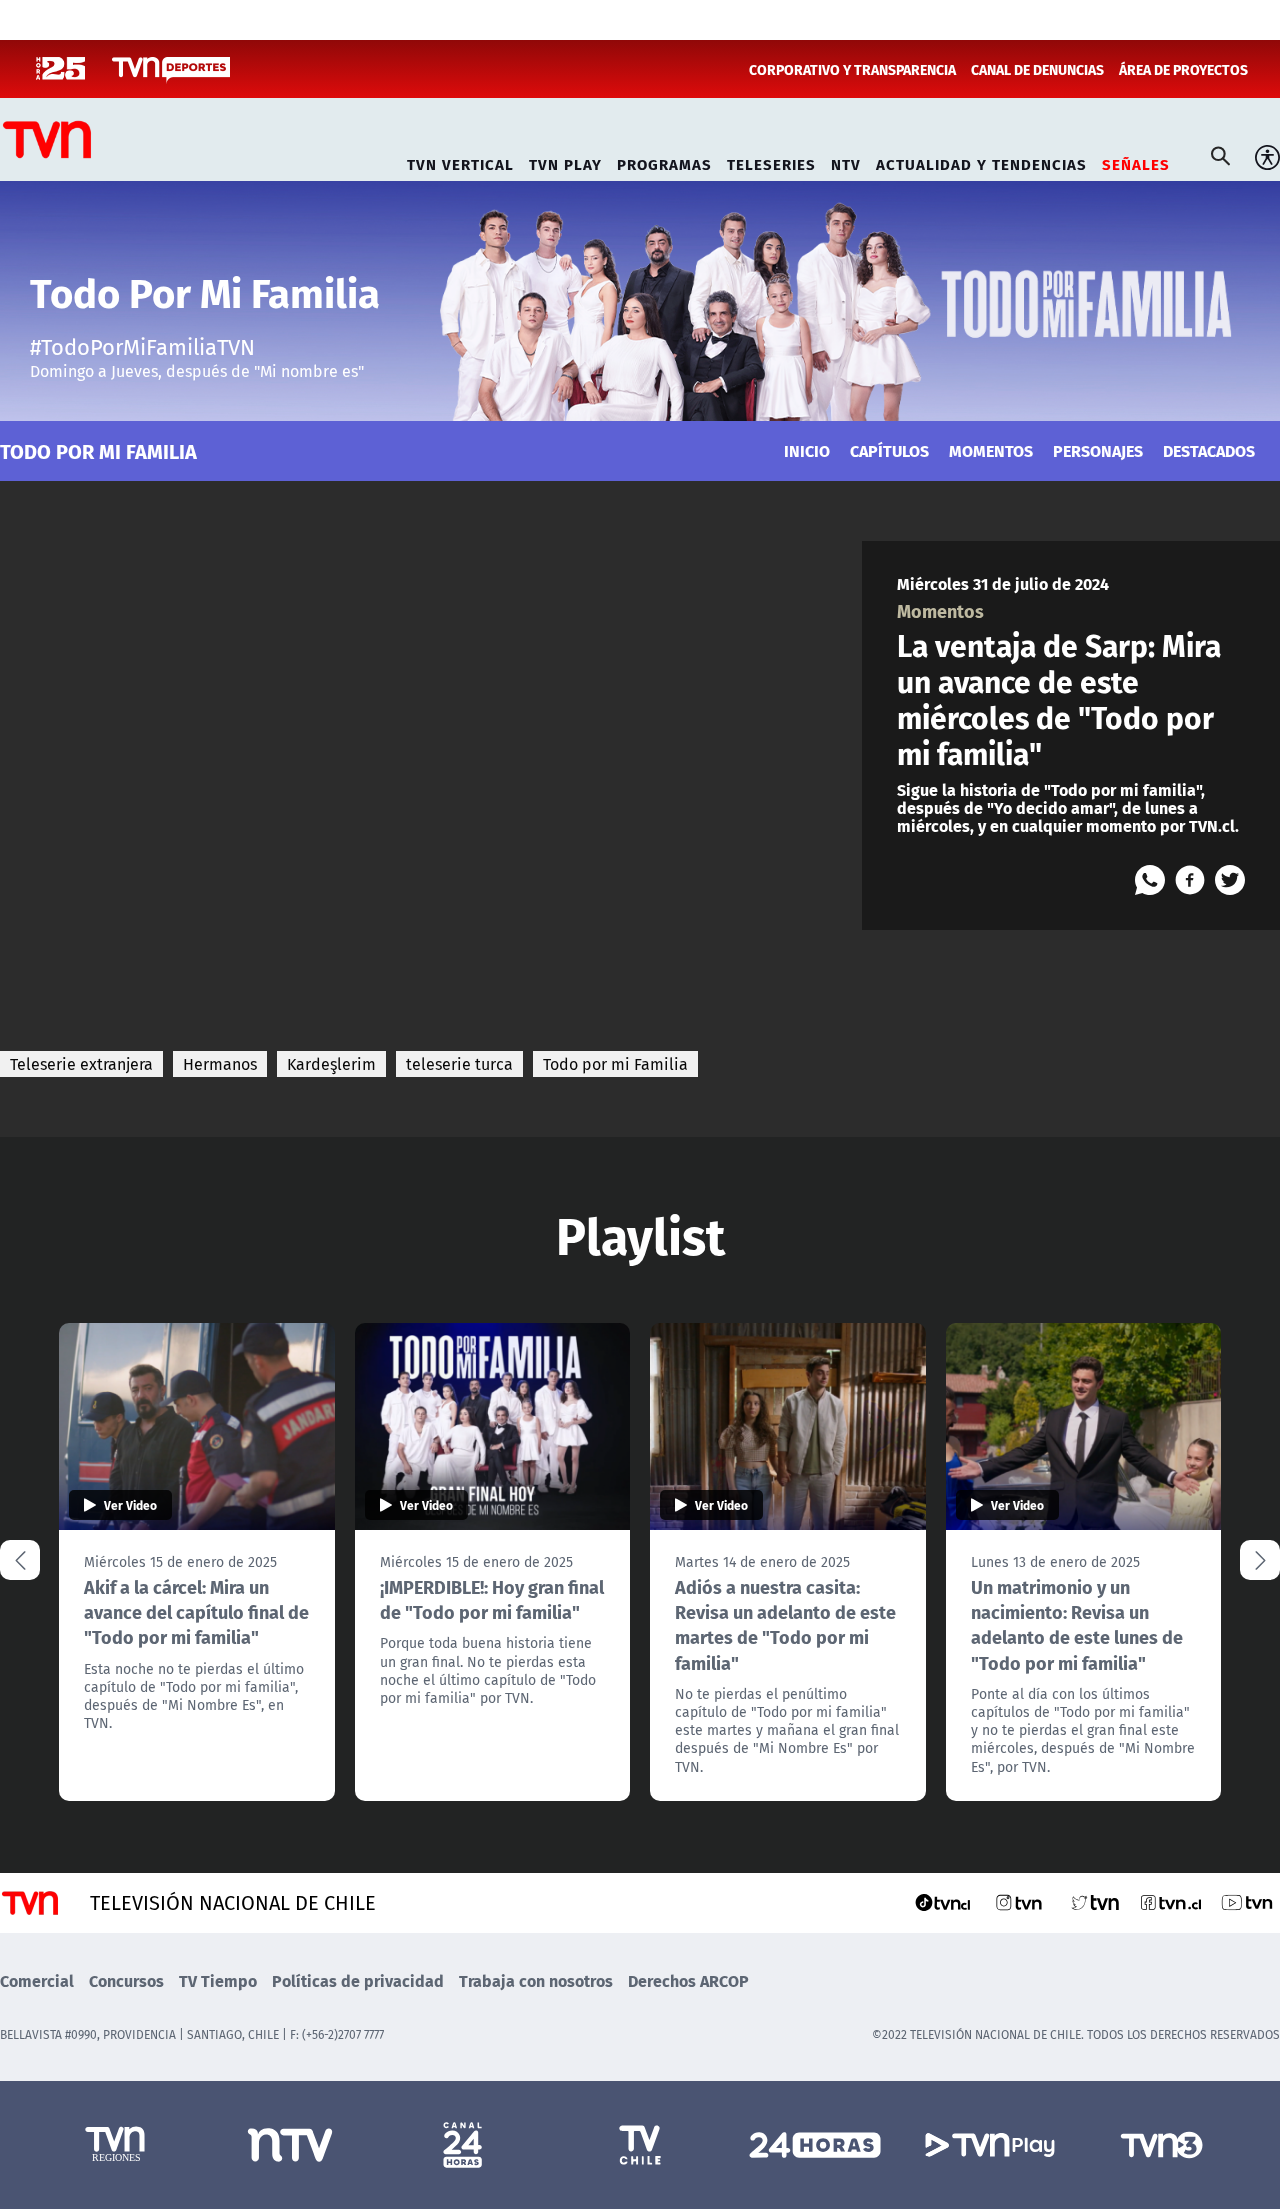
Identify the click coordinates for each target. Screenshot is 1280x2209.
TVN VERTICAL (460, 161)
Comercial (37, 1980)
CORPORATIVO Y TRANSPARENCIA (852, 69)
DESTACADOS (1209, 450)
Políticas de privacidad (358, 1980)
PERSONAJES (1098, 450)
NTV (846, 161)
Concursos (126, 1980)
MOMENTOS (991, 450)
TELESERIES (771, 161)
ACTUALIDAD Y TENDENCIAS (981, 161)
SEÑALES (1136, 161)
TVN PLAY (565, 161)
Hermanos (220, 1064)
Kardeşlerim (331, 1064)
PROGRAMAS (664, 161)
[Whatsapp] (1150, 880)
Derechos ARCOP (688, 1980)
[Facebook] (1190, 880)
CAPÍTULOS (889, 450)
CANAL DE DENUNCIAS (1037, 69)
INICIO (807, 450)
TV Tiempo (218, 1980)
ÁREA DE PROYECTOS (1183, 69)
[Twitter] (1230, 880)
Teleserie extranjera (81, 1064)
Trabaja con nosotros (536, 1980)
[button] (1260, 1560)
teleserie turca (459, 1064)
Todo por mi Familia (615, 1064)
